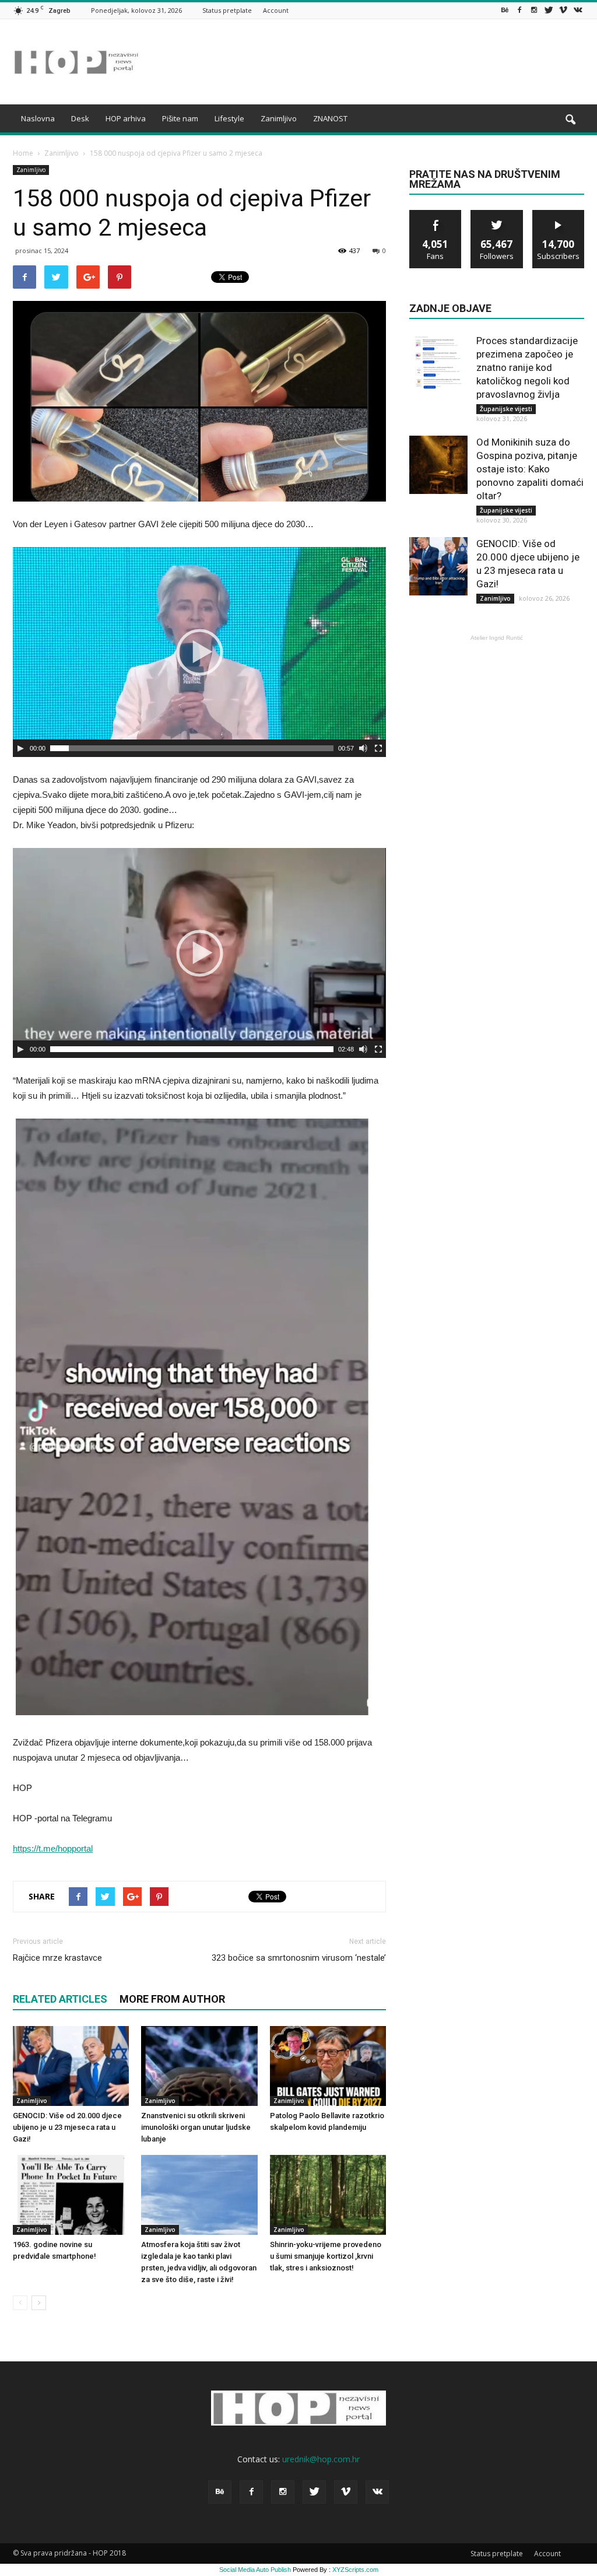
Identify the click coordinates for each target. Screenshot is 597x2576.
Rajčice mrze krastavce (57, 1958)
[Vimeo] (563, 10)
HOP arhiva (126, 118)
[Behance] (505, 10)
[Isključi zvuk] (363, 748)
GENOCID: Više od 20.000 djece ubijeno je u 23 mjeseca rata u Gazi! (67, 2127)
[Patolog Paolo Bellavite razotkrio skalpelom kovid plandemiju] (328, 2066)
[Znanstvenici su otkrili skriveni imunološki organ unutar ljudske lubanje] (199, 2066)
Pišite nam (180, 118)
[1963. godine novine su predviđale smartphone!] (71, 2195)
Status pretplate (227, 10)
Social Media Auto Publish (255, 2570)
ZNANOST (330, 118)
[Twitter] (549, 10)
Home (23, 153)
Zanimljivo (279, 118)
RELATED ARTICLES (60, 1999)
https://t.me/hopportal (53, 1848)
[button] (570, 120)
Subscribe (559, 214)
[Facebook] (519, 10)
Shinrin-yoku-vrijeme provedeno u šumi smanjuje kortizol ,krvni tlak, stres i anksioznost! (326, 2256)
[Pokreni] (20, 748)
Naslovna (38, 118)
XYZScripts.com (355, 2570)
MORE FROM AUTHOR (172, 1999)
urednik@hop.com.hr (321, 2459)
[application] (199, 652)
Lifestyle (229, 118)
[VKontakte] (578, 10)
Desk (80, 118)
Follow (497, 214)
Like (436, 214)
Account (276, 10)
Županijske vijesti (506, 409)
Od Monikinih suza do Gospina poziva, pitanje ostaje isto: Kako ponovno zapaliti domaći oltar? (530, 469)
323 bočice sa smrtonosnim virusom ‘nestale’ (299, 1958)
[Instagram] (534, 10)
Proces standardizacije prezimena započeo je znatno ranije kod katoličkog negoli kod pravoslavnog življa (527, 367)
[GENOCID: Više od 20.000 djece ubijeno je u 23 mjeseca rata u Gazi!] (71, 2066)
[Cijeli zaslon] (378, 748)
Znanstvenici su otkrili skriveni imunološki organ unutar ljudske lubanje (196, 2127)
